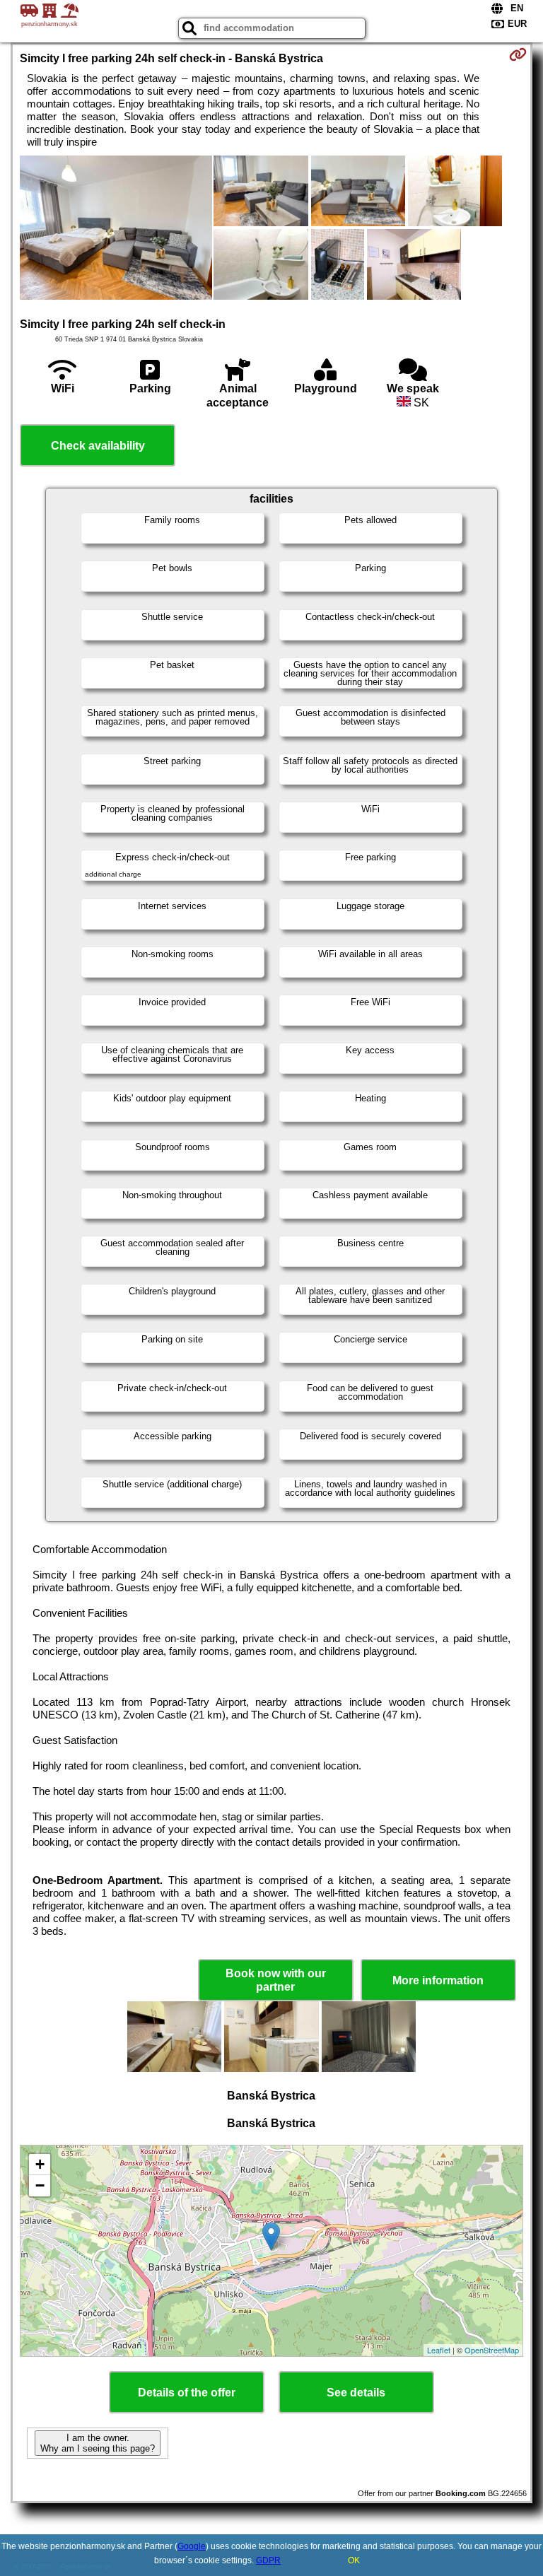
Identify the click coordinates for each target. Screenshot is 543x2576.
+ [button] (40, 2164)
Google (192, 2546)
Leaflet (439, 2350)
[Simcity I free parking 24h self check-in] (116, 229)
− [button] (40, 2185)
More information (438, 1980)
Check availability (98, 446)
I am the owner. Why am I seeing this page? (98, 2443)
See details (356, 2393)
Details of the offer (187, 2393)
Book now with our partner (276, 1980)
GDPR (268, 2560)
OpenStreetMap (492, 2350)
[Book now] (518, 54)
